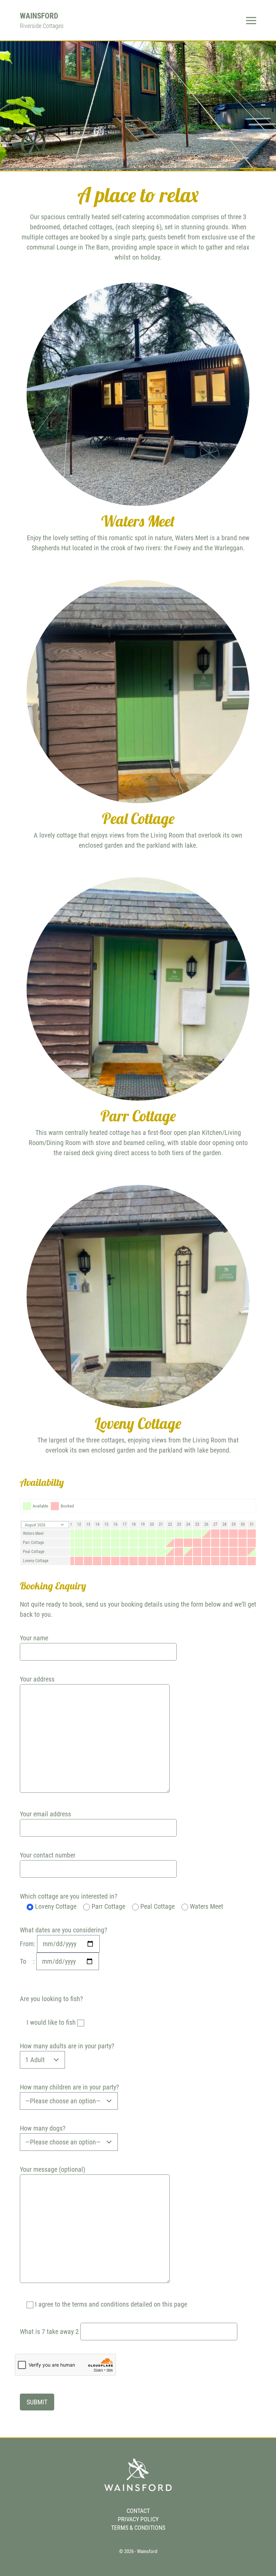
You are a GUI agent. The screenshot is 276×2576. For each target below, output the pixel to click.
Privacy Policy (138, 2519)
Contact (138, 2511)
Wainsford (39, 16)
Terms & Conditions (138, 2528)
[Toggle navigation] (251, 20)
